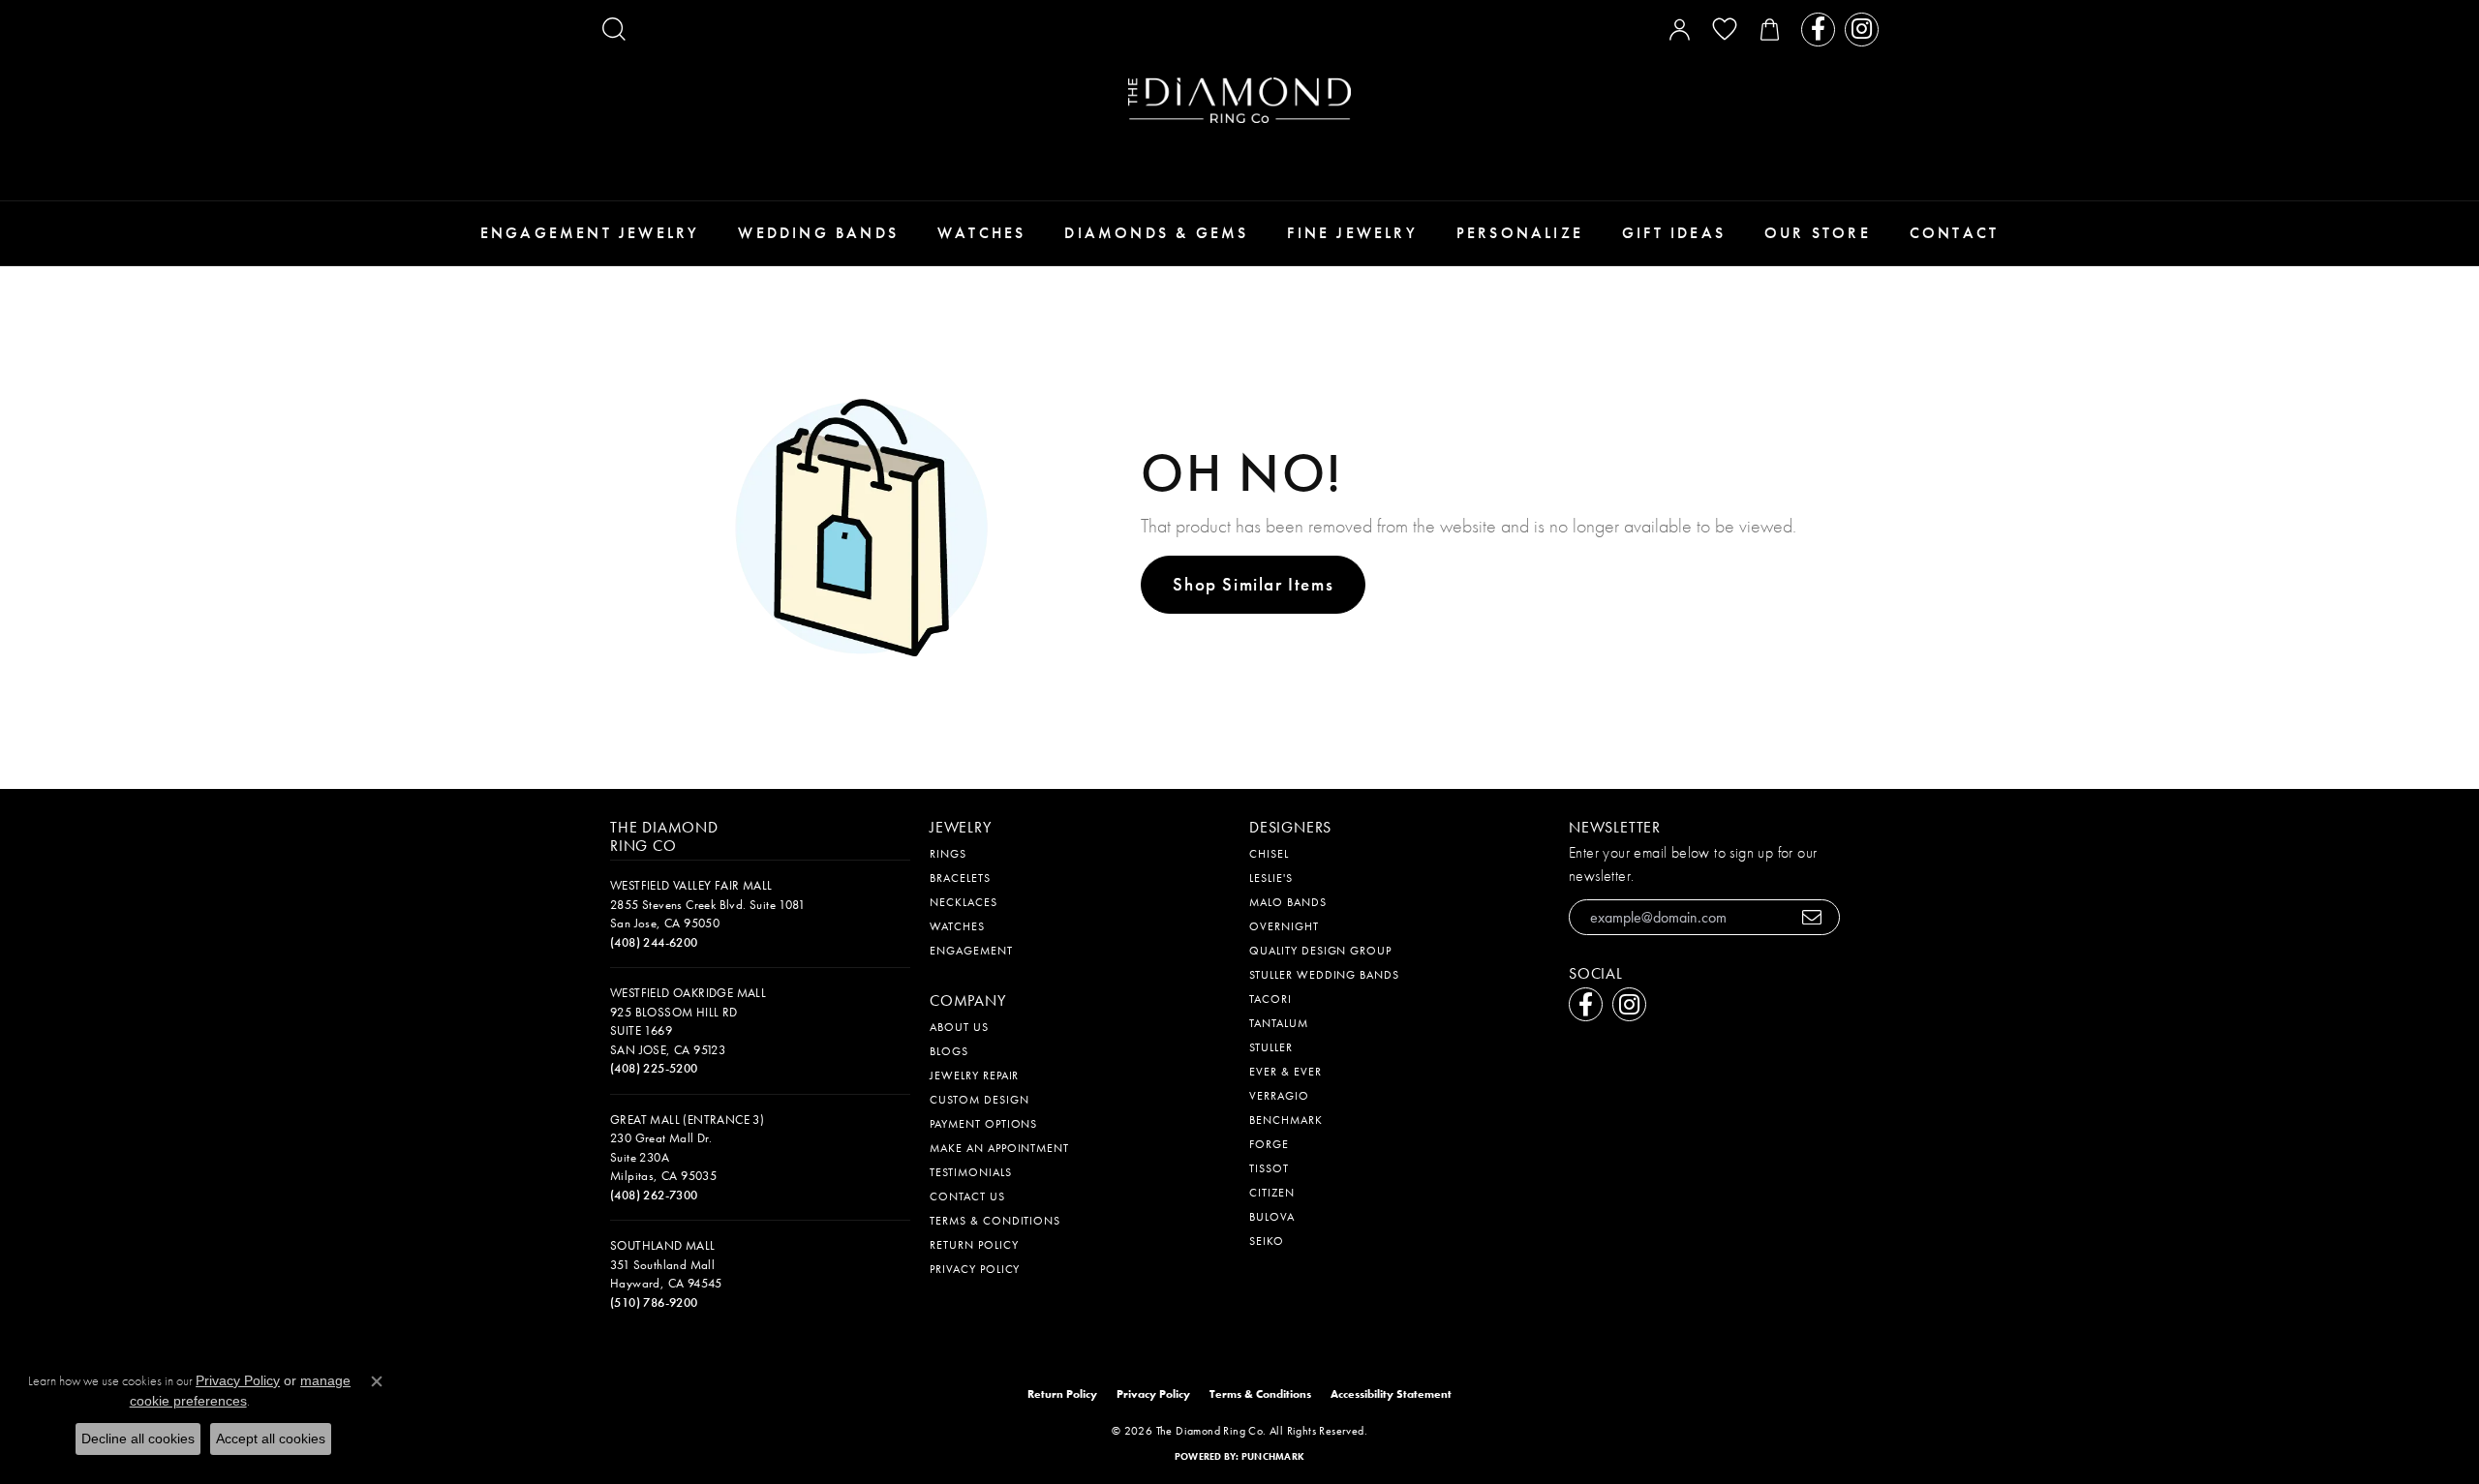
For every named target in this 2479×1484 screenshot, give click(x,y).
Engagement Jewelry (590, 233)
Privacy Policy (975, 1269)
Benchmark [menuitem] (1286, 1120)
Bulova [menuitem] (1272, 1217)
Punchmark (1273, 1456)
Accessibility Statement (1391, 1394)
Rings (948, 854)
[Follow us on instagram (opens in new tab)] (1862, 30)
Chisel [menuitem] (1269, 854)
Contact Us (967, 1196)
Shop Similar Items (1253, 584)
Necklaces (964, 902)
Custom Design (979, 1100)
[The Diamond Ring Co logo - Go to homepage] (1239, 100)
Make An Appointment (999, 1148)
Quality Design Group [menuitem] (1320, 951)
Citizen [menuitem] (1272, 1193)
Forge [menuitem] (1269, 1144)
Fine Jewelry (1352, 233)
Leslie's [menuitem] (1271, 878)
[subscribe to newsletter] (1812, 917)
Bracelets (960, 878)
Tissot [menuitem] (1269, 1168)
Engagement (971, 951)
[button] (614, 29)
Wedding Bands (818, 233)
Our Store (1818, 233)
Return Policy (974, 1245)
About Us (959, 1027)
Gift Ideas (1674, 233)
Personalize (1520, 233)
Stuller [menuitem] (1271, 1047)
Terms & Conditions (995, 1221)
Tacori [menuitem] (1270, 999)
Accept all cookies (271, 1439)
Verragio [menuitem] (1279, 1096)
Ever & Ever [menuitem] (1285, 1072)
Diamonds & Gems (1156, 233)
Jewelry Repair (974, 1075)
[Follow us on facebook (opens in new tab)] (1818, 30)
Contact (1954, 233)
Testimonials (971, 1172)
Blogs (949, 1051)
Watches (981, 233)
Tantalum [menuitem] (1279, 1023)
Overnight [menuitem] (1284, 926)
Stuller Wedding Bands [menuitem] (1324, 975)
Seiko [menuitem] (1267, 1241)
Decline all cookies (138, 1439)
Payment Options (983, 1124)
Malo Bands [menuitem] (1288, 902)
